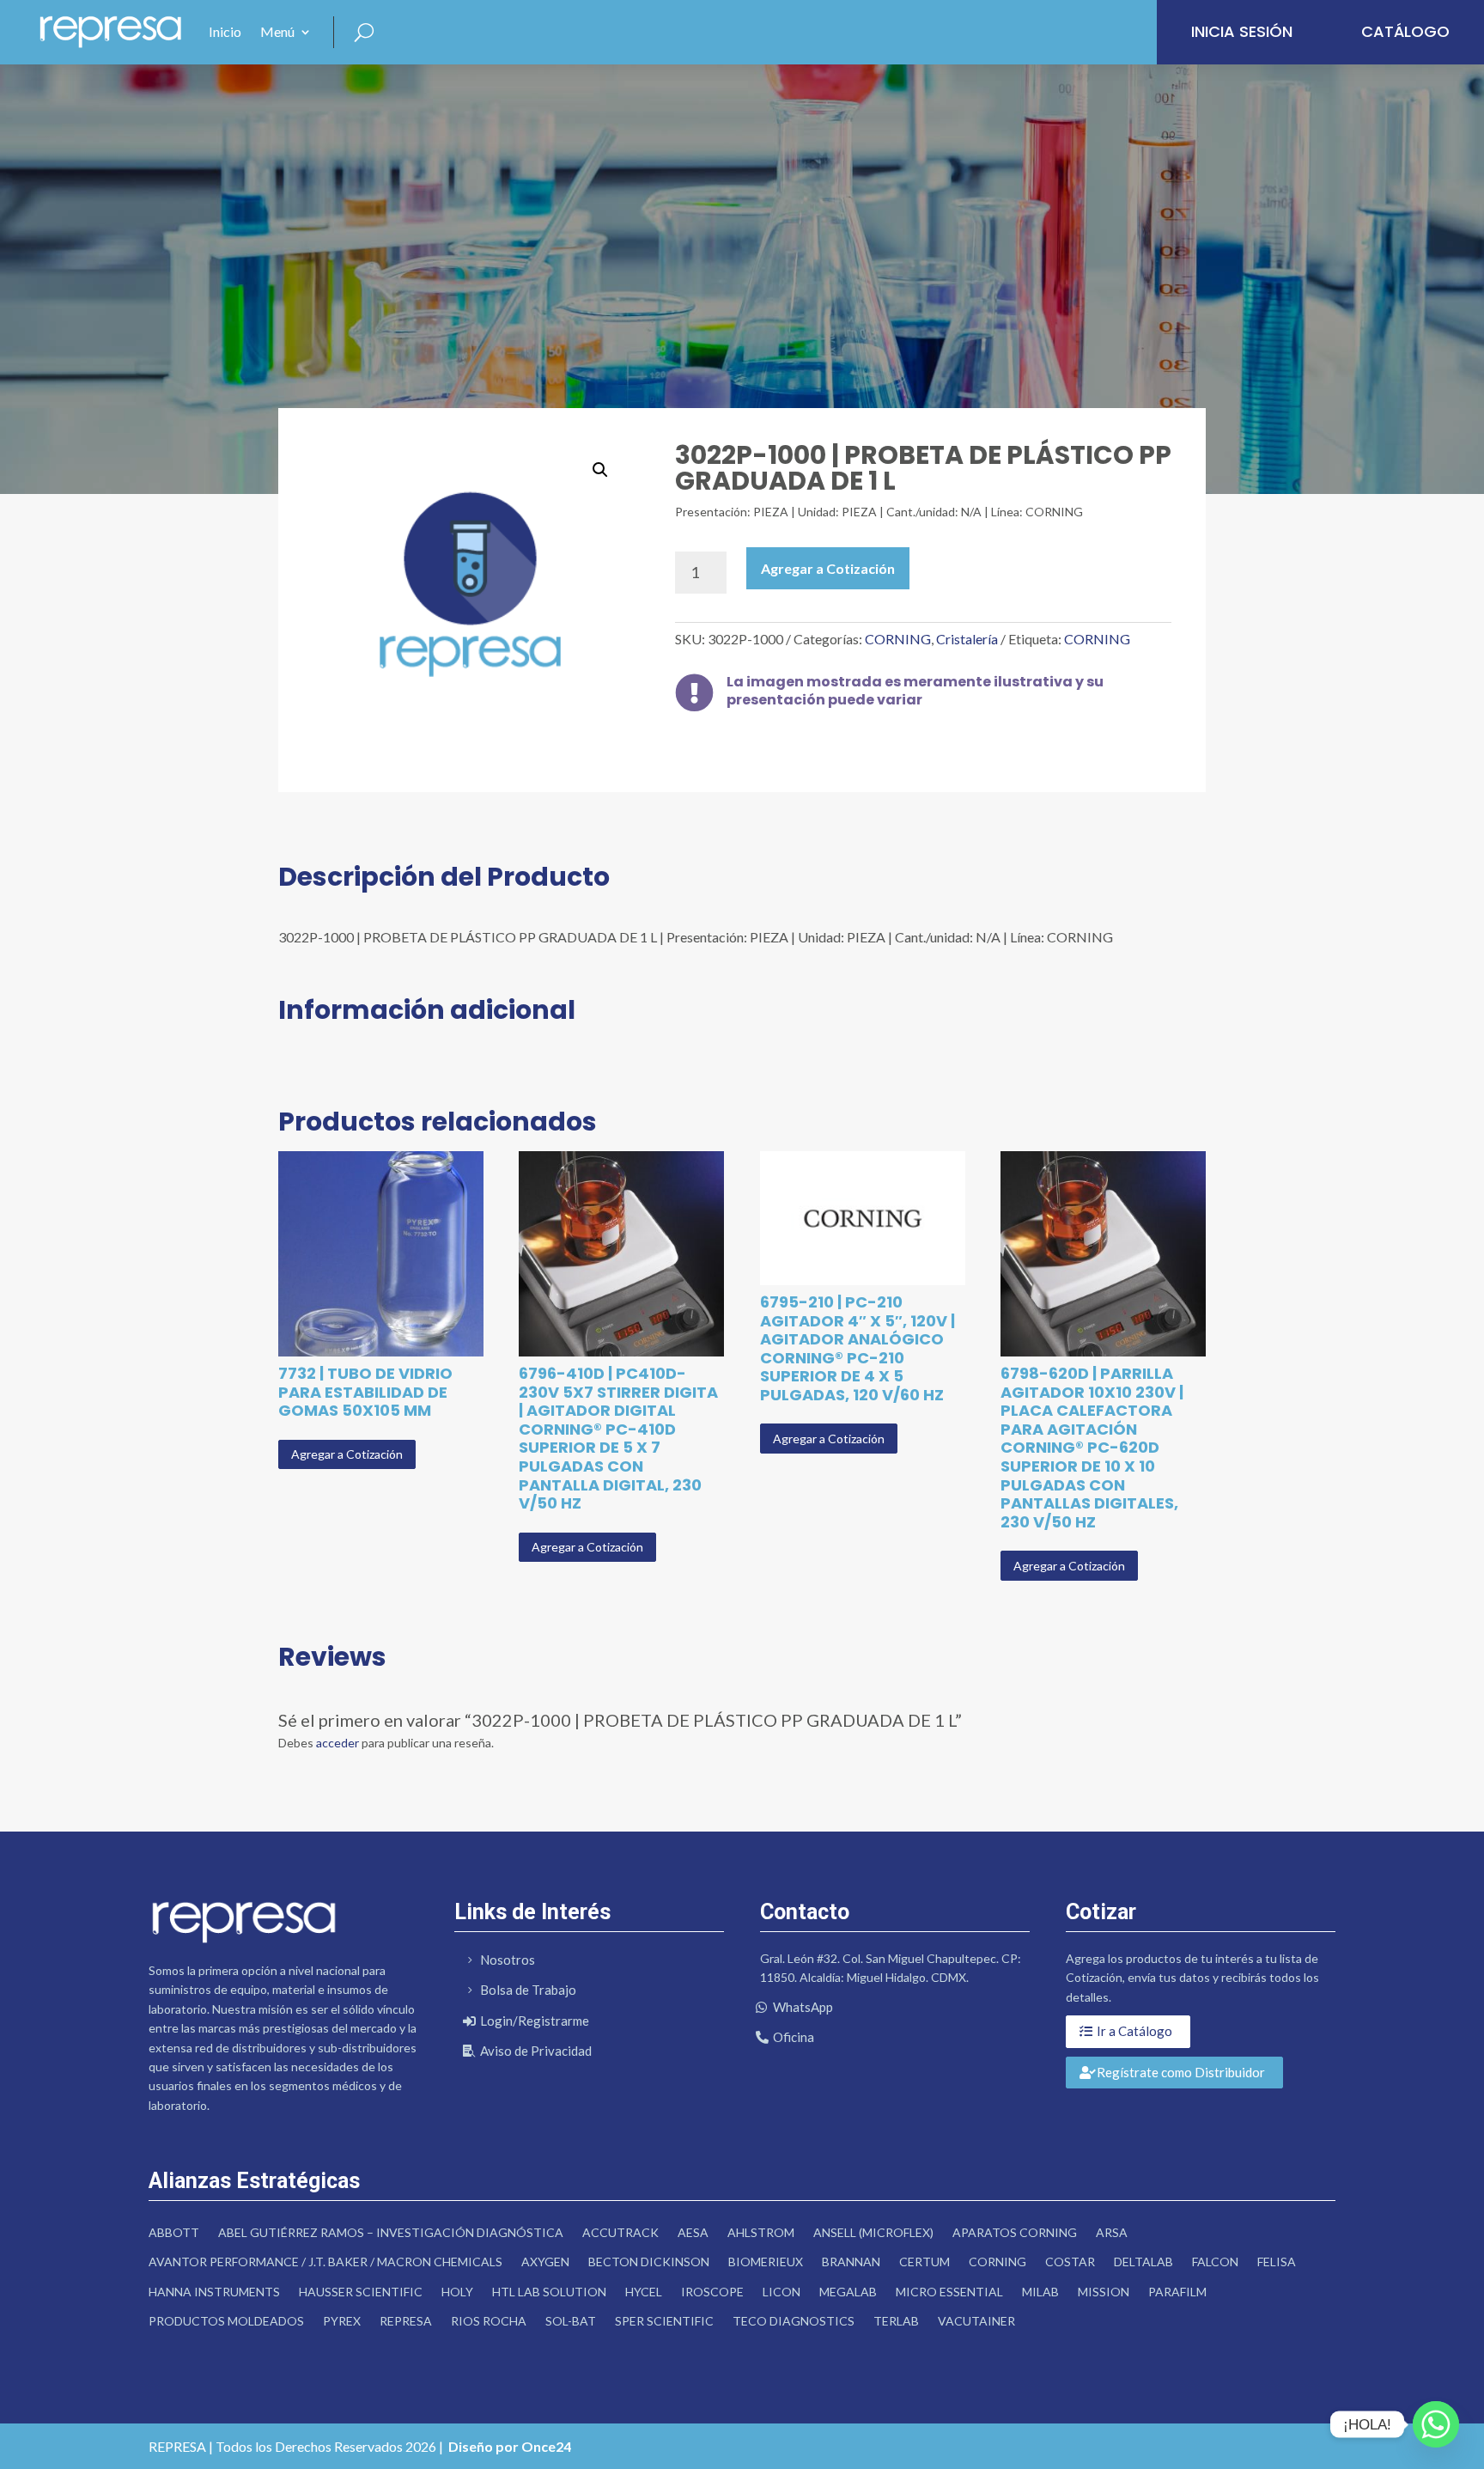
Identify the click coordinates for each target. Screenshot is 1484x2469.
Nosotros (508, 1960)
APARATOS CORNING (1015, 2232)
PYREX (342, 2321)
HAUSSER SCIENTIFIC (361, 2292)
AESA (693, 2232)
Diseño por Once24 (510, 2446)
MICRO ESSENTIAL (949, 2292)
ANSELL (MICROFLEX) (873, 2232)
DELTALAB (1143, 2262)
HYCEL (644, 2292)
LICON (782, 2292)
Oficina (794, 2037)
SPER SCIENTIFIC (664, 2321)
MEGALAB (848, 2292)
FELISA (1277, 2262)
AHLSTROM (761, 2232)
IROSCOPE (712, 2292)
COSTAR (1070, 2262)
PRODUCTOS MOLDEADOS (226, 2321)
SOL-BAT (571, 2321)
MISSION (1104, 2292)
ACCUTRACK (620, 2232)
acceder (338, 1743)
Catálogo (1405, 31)
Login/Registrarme (535, 2021)
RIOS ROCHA (489, 2321)
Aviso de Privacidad (536, 2051)
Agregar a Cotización (828, 568)
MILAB (1040, 2292)
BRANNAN (851, 2262)
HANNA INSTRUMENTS (214, 2292)
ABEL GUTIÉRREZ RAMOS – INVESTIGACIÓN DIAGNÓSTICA (391, 2232)
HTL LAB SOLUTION (549, 2292)
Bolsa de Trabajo (528, 1990)
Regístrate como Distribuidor (1181, 2072)
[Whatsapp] (1436, 2424)
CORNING (898, 639)
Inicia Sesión (1242, 31)
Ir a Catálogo (1134, 2031)
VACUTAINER (976, 2321)
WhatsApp (803, 2007)
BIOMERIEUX (766, 2262)
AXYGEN (545, 2262)
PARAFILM (1177, 2292)
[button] (600, 470)
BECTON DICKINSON (649, 2262)
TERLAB (896, 2321)
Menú (277, 31)
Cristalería (967, 639)
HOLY (457, 2292)
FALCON (1215, 2262)
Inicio (225, 31)
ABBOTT (174, 2232)
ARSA (1112, 2232)
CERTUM (924, 2262)
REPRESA (406, 2321)
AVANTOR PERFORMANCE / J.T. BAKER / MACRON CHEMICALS (325, 2262)
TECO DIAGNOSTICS (794, 2321)
